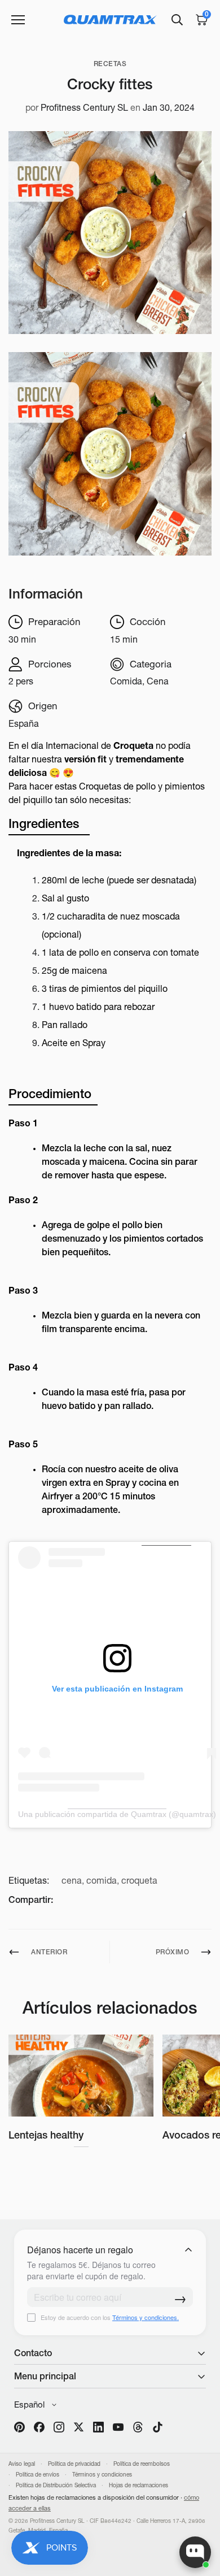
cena (72, 1880)
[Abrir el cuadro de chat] (195, 2552)
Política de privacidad (74, 2464)
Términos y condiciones (102, 2475)
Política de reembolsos (142, 2464)
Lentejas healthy (46, 2135)
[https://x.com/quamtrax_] (79, 2427)
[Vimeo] (138, 2427)
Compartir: (31, 1900)
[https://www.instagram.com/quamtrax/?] (59, 2427)
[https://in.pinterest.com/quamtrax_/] (19, 2427)
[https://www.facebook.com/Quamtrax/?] (39, 2427)
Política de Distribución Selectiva (56, 2485)
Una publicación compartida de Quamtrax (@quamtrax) (117, 1814)
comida (102, 1880)
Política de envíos (38, 2475)
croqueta (139, 1880)
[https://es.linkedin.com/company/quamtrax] (98, 2427)
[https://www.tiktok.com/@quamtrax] (158, 2427)
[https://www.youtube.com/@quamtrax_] (118, 2427)
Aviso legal (22, 2464)
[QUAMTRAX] (110, 19)
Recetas (110, 64)
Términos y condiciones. (146, 2317)
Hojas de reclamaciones (138, 2485)
